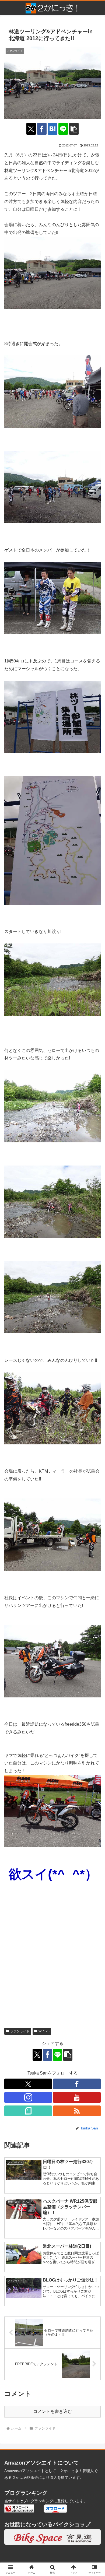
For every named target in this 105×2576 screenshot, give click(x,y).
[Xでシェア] (31, 129)
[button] (74, 129)
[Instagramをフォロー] (28, 2097)
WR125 (44, 2031)
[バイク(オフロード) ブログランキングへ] (19, 2508)
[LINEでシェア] (63, 129)
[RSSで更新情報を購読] (77, 2111)
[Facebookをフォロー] (77, 2084)
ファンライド (20, 2031)
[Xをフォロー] (28, 2084)
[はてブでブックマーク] (53, 129)
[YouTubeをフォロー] (77, 2097)
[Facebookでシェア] (42, 129)
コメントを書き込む (52, 2411)
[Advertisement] (52, 1967)
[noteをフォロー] (28, 2111)
